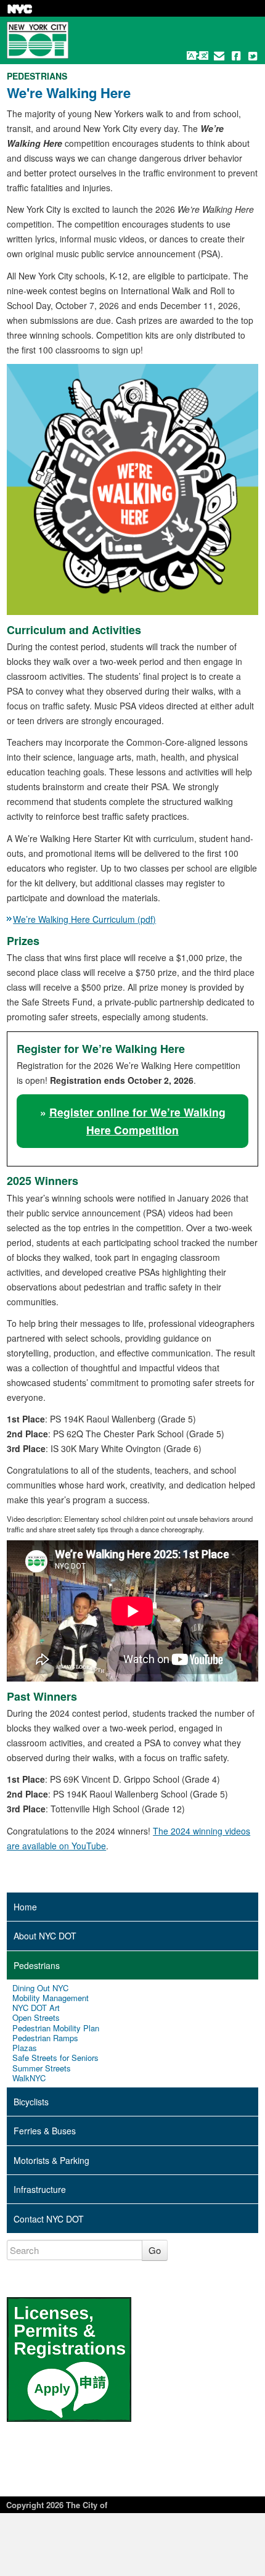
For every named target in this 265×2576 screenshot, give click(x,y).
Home (25, 1907)
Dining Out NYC (40, 1988)
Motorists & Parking (51, 2160)
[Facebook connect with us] (236, 56)
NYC (20, 9)
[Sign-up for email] (219, 56)
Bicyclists (31, 2102)
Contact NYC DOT (49, 2219)
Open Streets (36, 2018)
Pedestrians (37, 1965)
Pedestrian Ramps (45, 2038)
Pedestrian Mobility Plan (56, 2028)
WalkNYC (29, 2078)
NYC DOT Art (36, 2008)
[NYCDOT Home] (38, 40)
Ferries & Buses (45, 2131)
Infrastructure (40, 2189)
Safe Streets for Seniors (55, 2058)
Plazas (25, 2048)
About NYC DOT (45, 1936)
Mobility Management (51, 1998)
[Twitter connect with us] (253, 56)
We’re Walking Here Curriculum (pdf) (84, 919)
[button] (198, 56)
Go (155, 2250)
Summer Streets (42, 2068)
